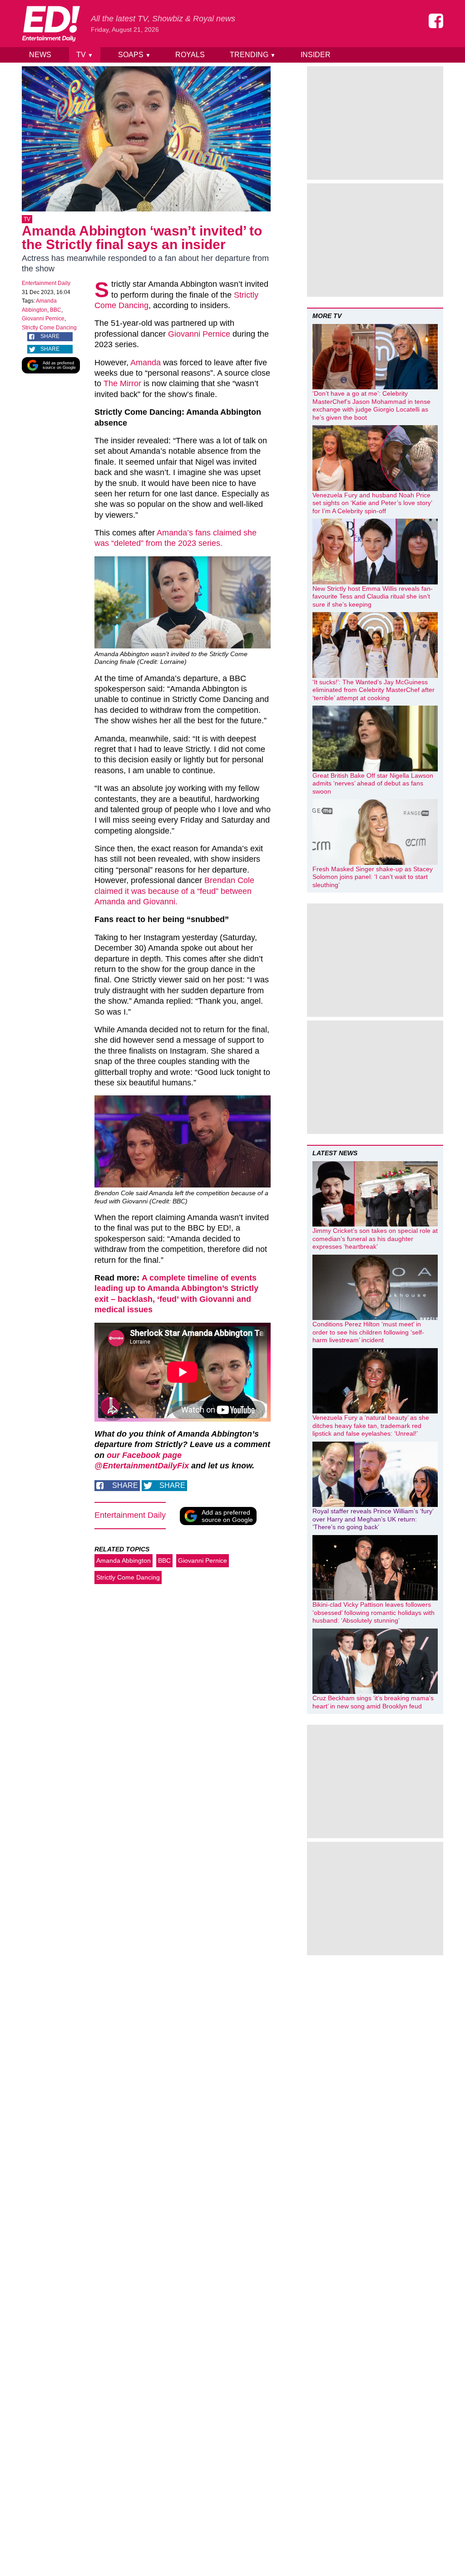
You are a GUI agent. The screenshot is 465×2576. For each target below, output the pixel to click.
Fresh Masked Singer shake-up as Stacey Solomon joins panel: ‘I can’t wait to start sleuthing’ (373, 877)
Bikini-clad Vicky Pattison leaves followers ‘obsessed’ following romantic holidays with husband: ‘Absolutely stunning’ (373, 1612)
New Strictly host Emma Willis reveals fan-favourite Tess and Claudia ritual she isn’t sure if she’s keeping (373, 596)
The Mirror (122, 383)
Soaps (134, 55)
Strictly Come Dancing (49, 328)
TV (85, 55)
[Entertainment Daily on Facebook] (436, 21)
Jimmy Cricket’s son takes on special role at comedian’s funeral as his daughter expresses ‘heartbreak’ (375, 1239)
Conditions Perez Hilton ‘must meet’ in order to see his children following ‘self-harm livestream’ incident (368, 1332)
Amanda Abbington (124, 1560)
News (40, 55)
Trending (253, 55)
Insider (316, 55)
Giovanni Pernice (43, 319)
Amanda (146, 363)
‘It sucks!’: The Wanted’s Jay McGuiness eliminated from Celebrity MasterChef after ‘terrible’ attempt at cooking (373, 690)
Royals (190, 55)
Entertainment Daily (46, 283)
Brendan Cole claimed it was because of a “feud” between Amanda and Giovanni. (174, 891)
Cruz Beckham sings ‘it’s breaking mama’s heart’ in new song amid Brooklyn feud (373, 1702)
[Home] (51, 24)
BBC (56, 310)
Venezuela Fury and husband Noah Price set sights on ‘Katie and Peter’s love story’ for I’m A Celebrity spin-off (372, 503)
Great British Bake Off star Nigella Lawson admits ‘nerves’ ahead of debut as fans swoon (373, 783)
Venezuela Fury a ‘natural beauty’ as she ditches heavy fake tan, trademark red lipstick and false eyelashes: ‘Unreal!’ (371, 1425)
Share (50, 336)
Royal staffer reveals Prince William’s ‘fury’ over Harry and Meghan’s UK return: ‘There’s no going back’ (373, 1519)
